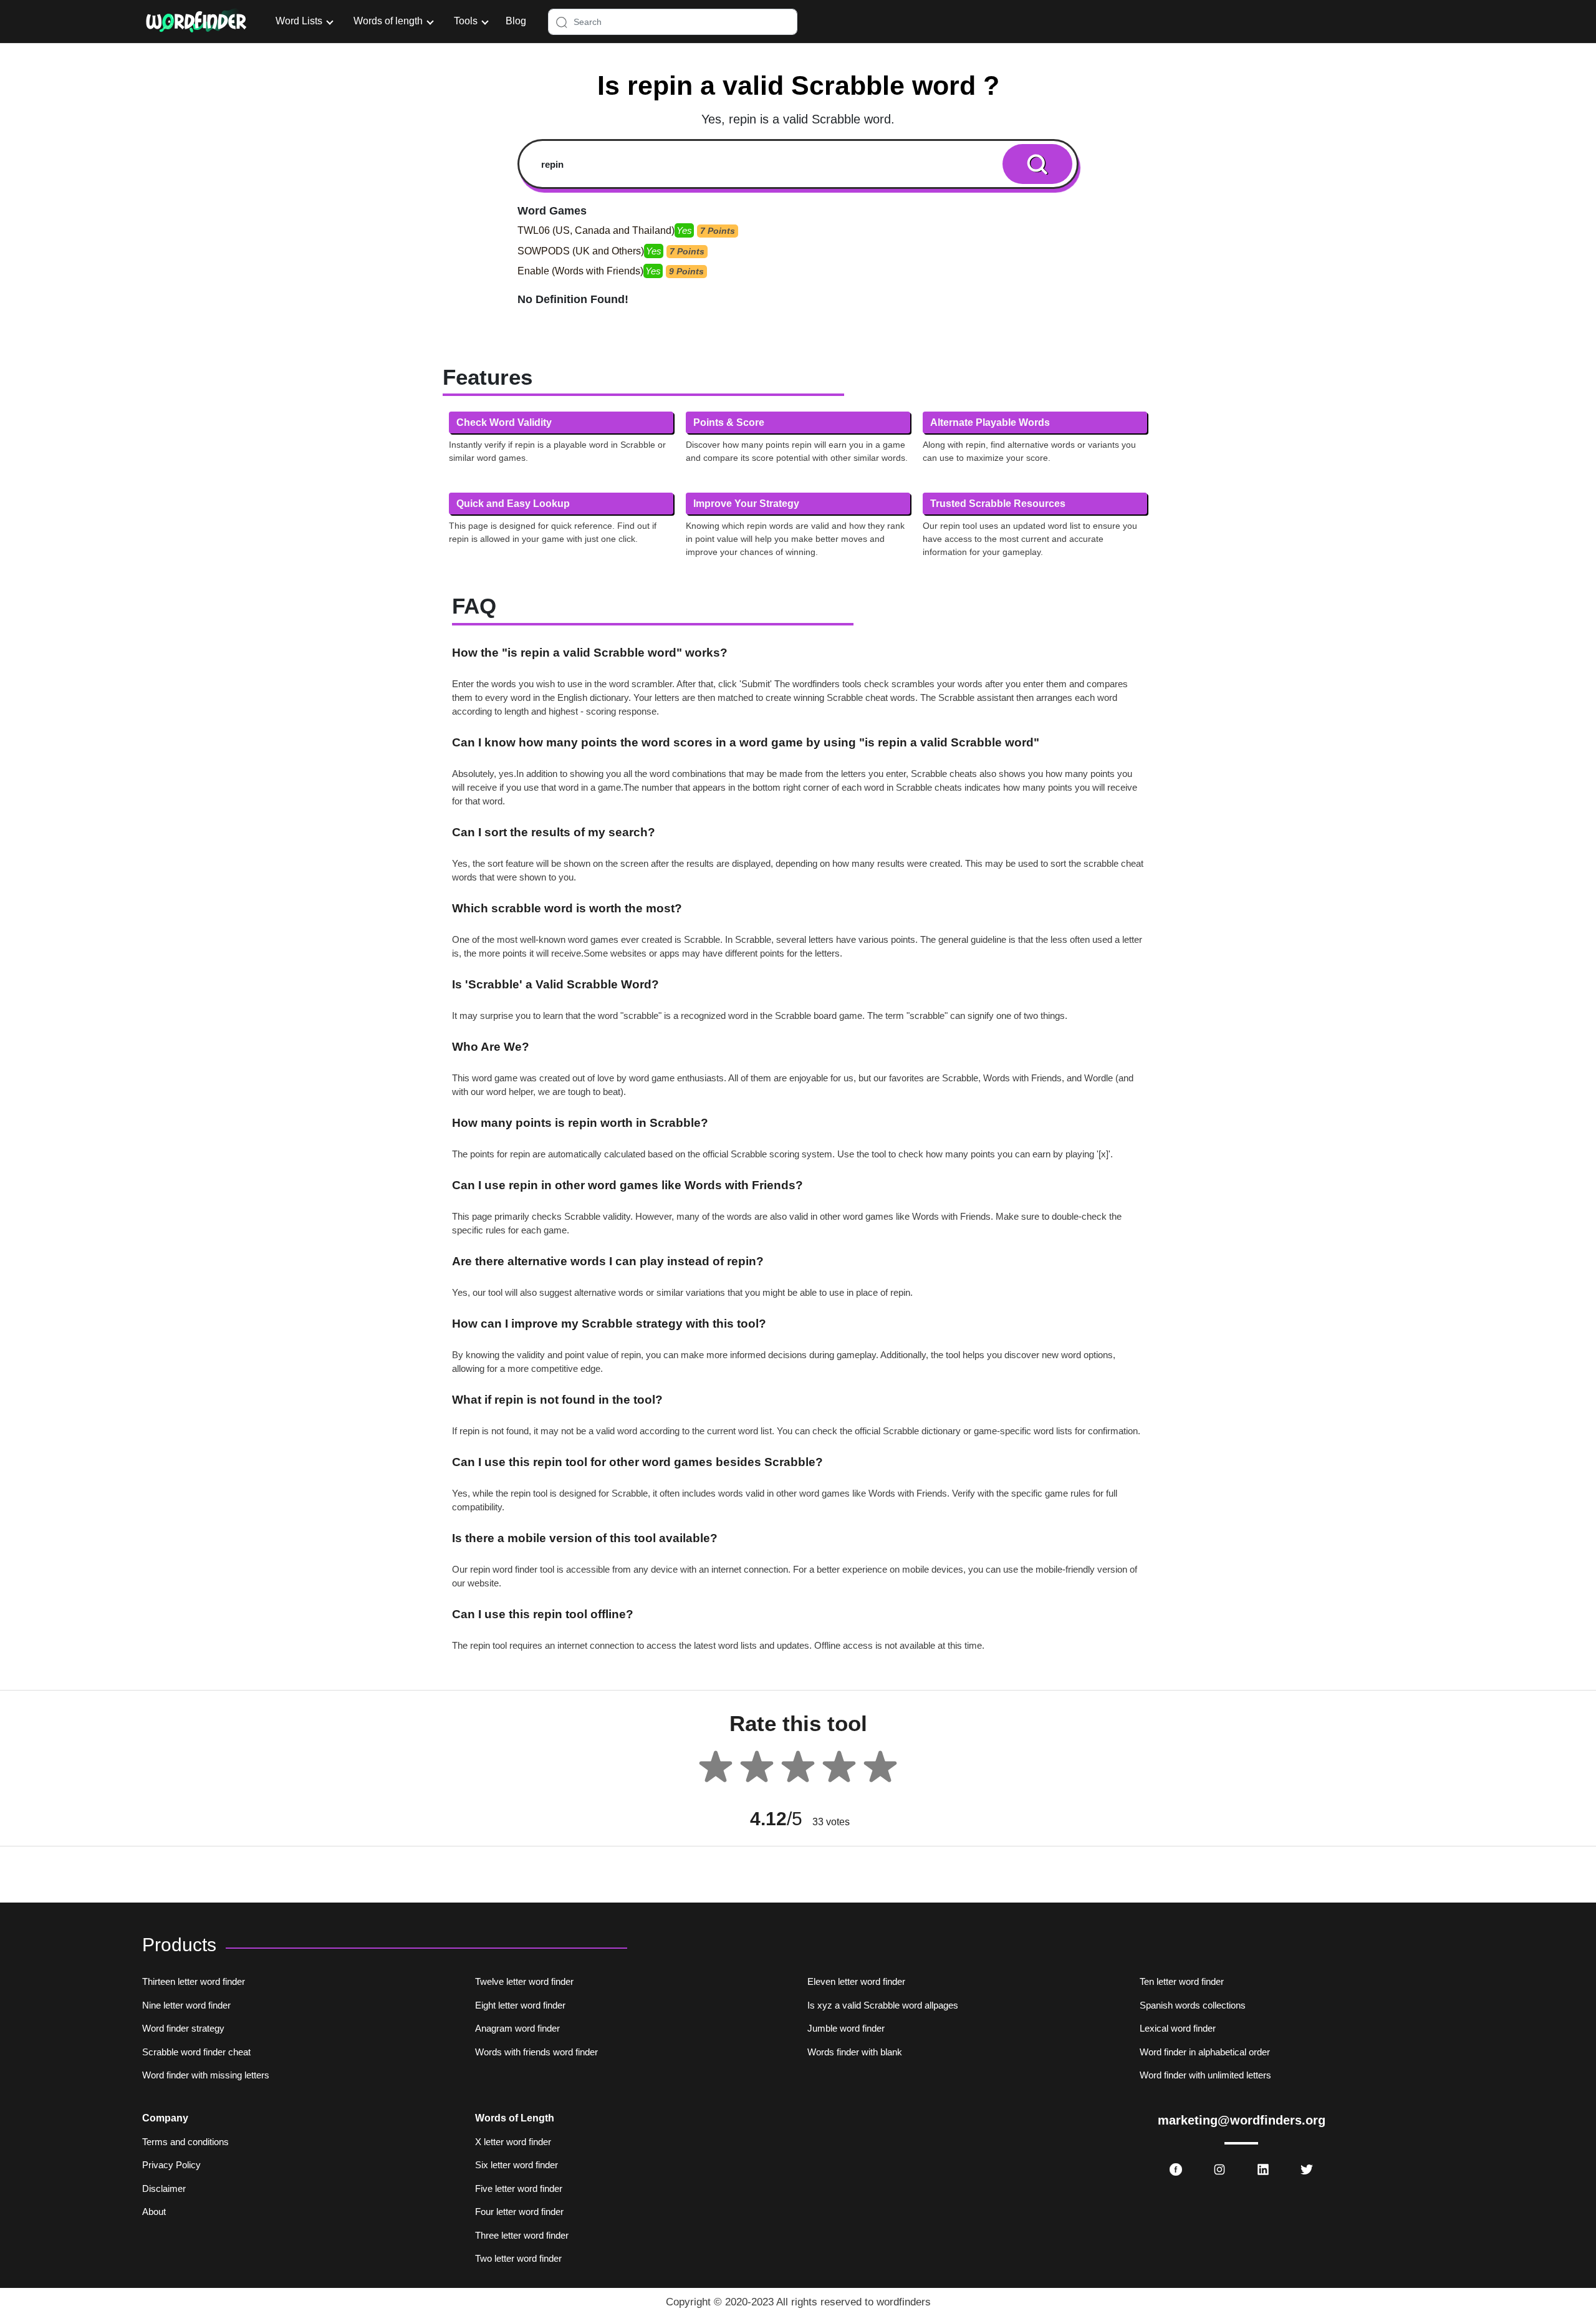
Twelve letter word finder (524, 1981)
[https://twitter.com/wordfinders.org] (1307, 2169)
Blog (516, 21)
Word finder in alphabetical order (1205, 2052)
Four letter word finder (519, 2212)
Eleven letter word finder (856, 1981)
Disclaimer (164, 2188)
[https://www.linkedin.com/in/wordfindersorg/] (1263, 2169)
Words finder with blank (855, 2052)
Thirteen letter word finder (194, 1981)
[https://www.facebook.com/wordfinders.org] (1176, 2169)
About (154, 2212)
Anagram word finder (517, 2028)
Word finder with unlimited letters (1205, 2075)
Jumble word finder (846, 2028)
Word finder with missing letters (206, 2075)
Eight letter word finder (520, 2005)
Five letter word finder (519, 2188)
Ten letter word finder (1182, 1981)
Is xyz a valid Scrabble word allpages (883, 2005)
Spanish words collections (1193, 2005)
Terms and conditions (185, 2142)
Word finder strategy (183, 2028)
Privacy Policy (171, 2165)
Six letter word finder (517, 2165)
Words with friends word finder (536, 2052)
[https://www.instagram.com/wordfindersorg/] (1219, 2169)
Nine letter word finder (186, 2005)
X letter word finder (513, 2142)
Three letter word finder (522, 2235)
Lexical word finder (1178, 2028)
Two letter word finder (518, 2258)
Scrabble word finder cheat (196, 2052)
